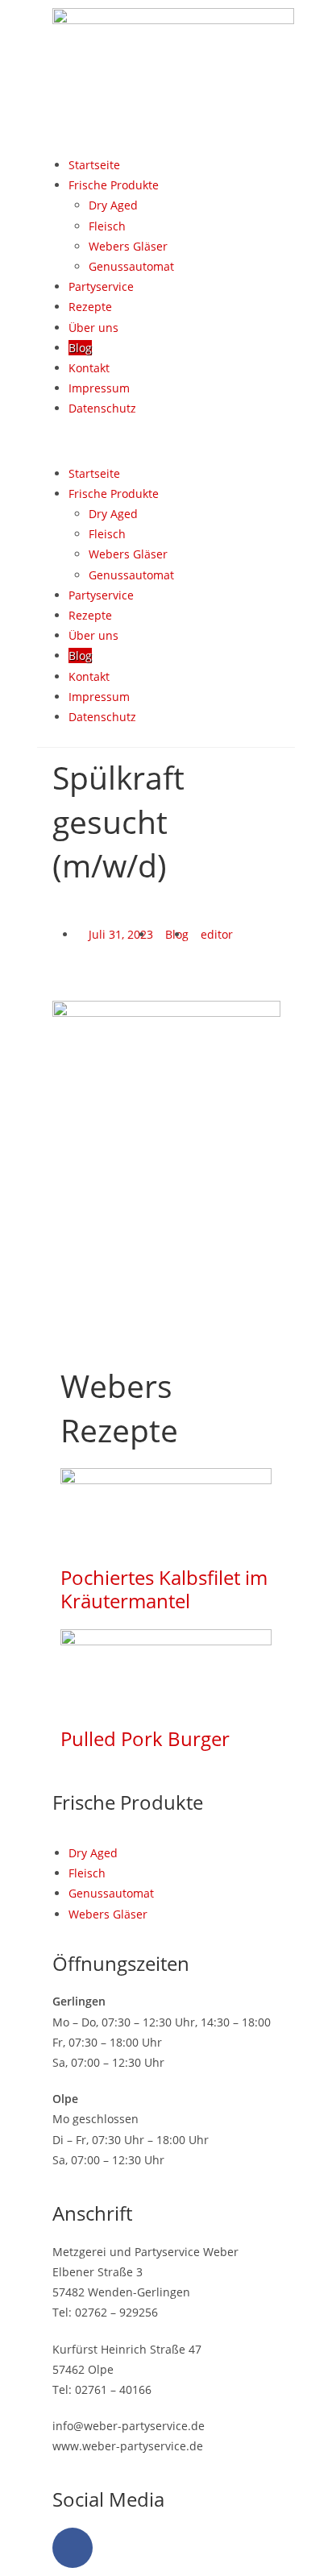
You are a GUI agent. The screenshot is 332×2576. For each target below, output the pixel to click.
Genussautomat (131, 266)
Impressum (99, 388)
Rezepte (90, 307)
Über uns (93, 328)
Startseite (94, 165)
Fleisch (107, 226)
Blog (80, 348)
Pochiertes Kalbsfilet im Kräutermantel (164, 1589)
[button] (166, 440)
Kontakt (89, 368)
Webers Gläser (128, 246)
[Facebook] (73, 2548)
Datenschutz (102, 408)
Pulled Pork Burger (145, 1738)
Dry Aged (113, 205)
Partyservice (101, 286)
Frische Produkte (114, 185)
